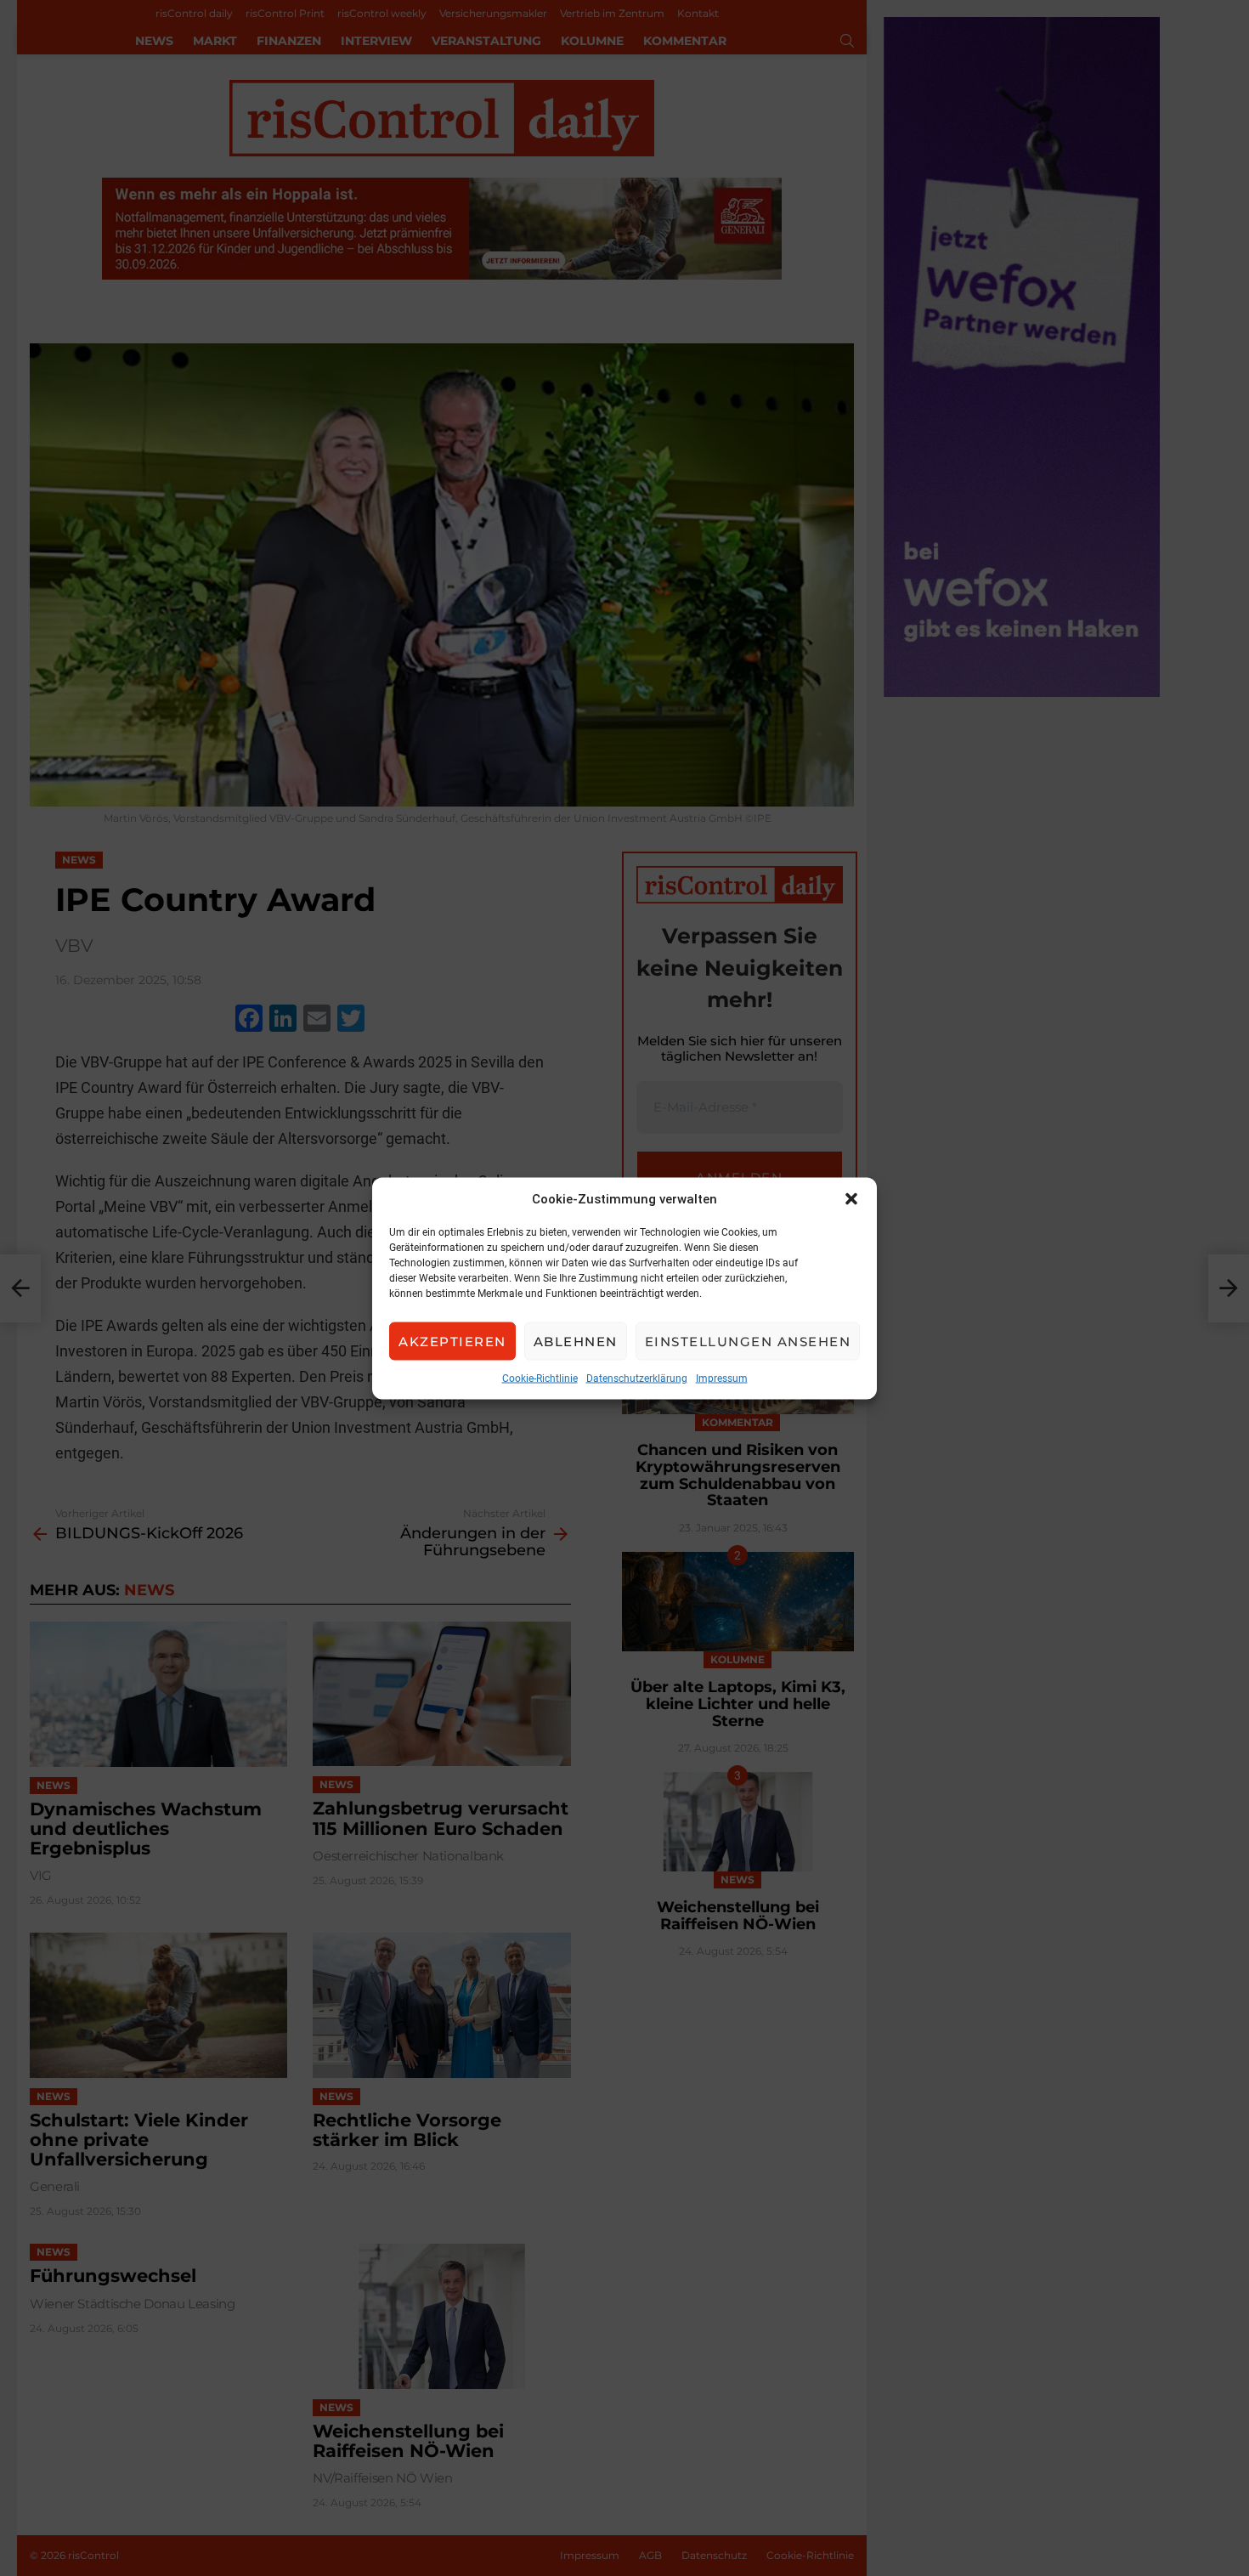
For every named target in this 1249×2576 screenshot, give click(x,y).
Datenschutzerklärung (637, 1378)
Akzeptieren (452, 1341)
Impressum (722, 1378)
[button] (851, 1198)
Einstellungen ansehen (748, 1341)
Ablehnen (576, 1341)
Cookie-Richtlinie (540, 1378)
